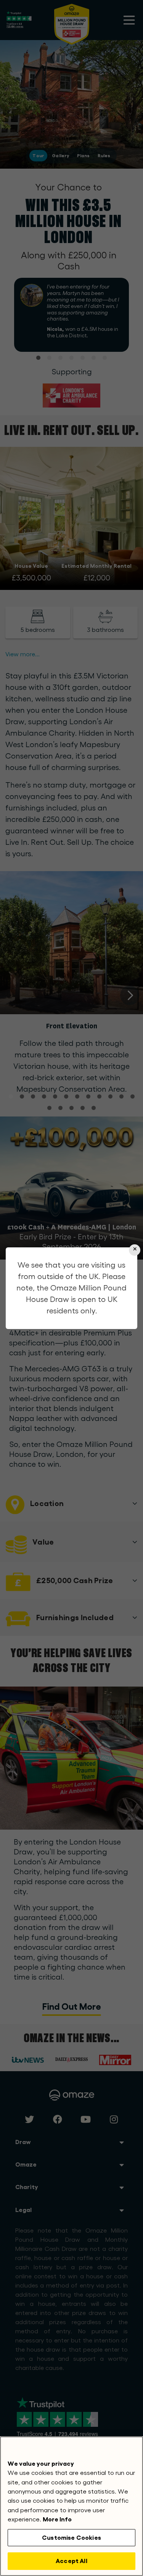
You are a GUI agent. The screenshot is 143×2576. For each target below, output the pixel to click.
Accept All (71, 2561)
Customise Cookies (71, 2538)
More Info (57, 2519)
